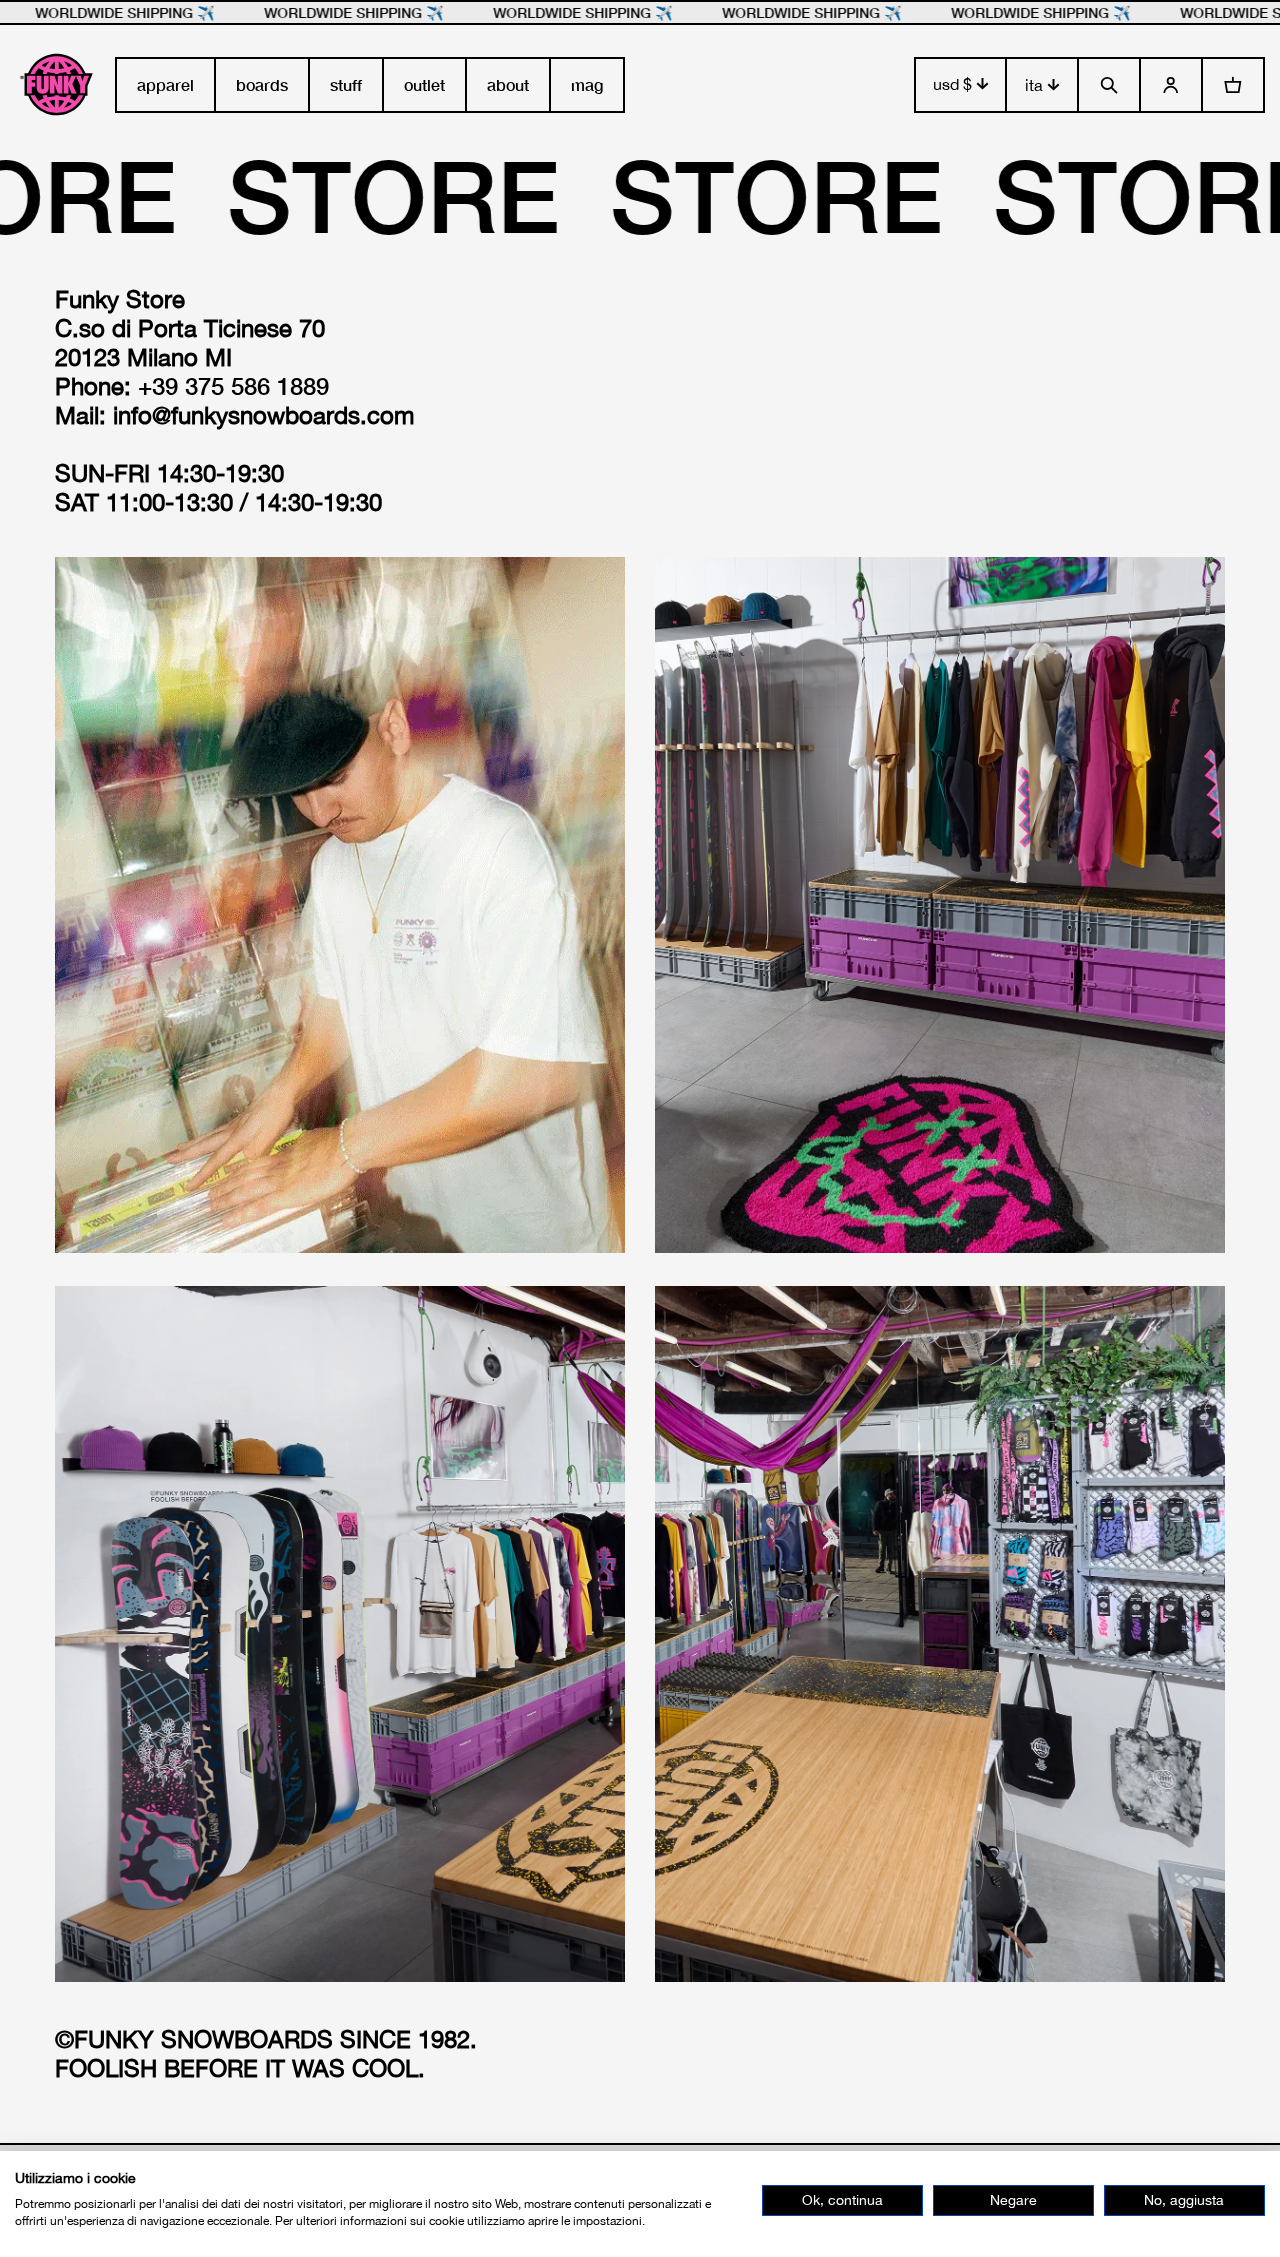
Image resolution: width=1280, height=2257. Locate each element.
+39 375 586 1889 (233, 386)
